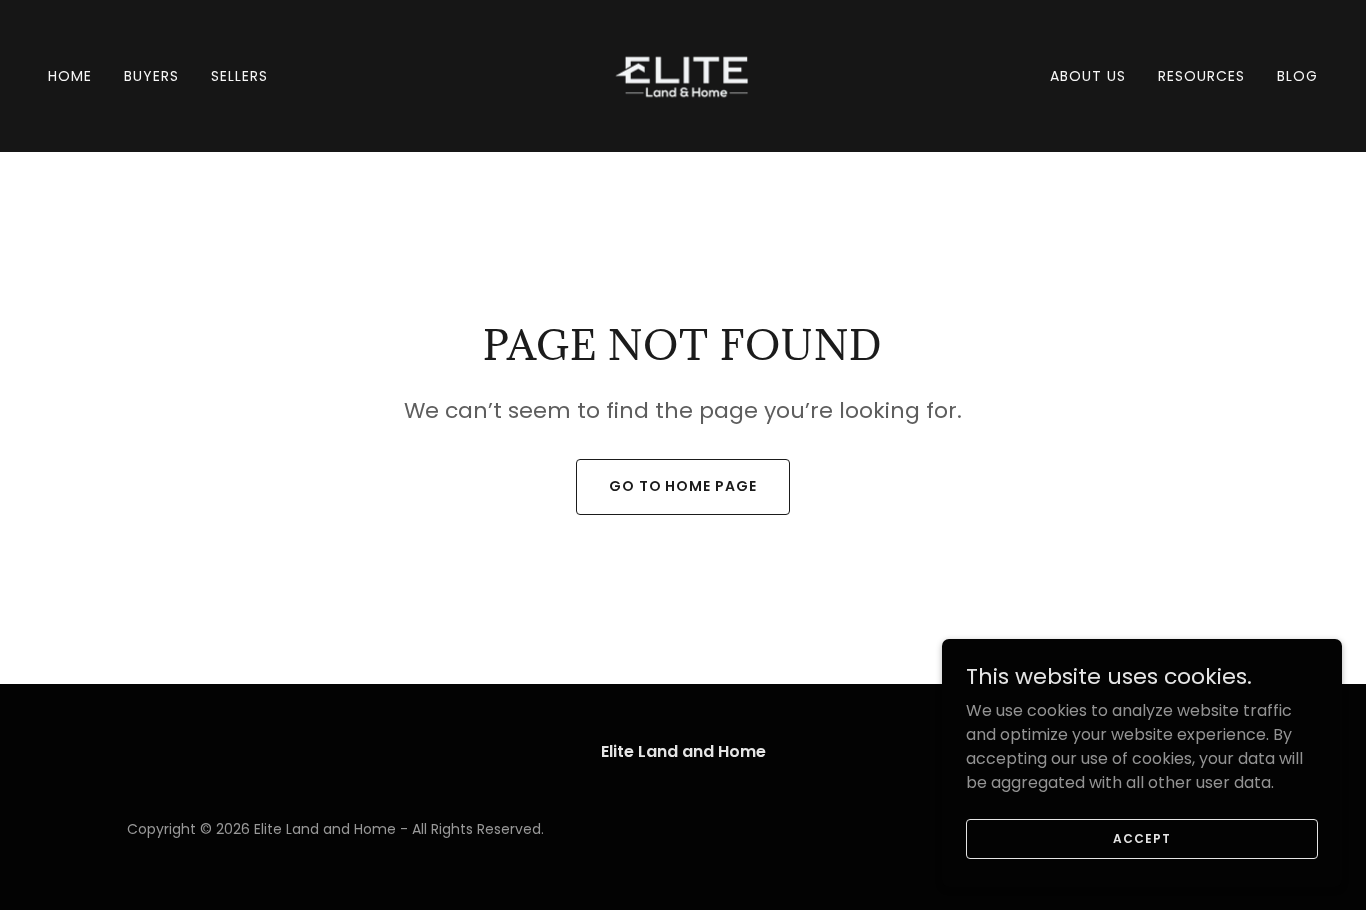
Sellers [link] (239, 76)
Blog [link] (1297, 76)
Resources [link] (1201, 76)
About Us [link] (1088, 76)
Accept (1141, 837)
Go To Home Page (683, 486)
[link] (682, 74)
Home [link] (70, 76)
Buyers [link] (151, 76)
